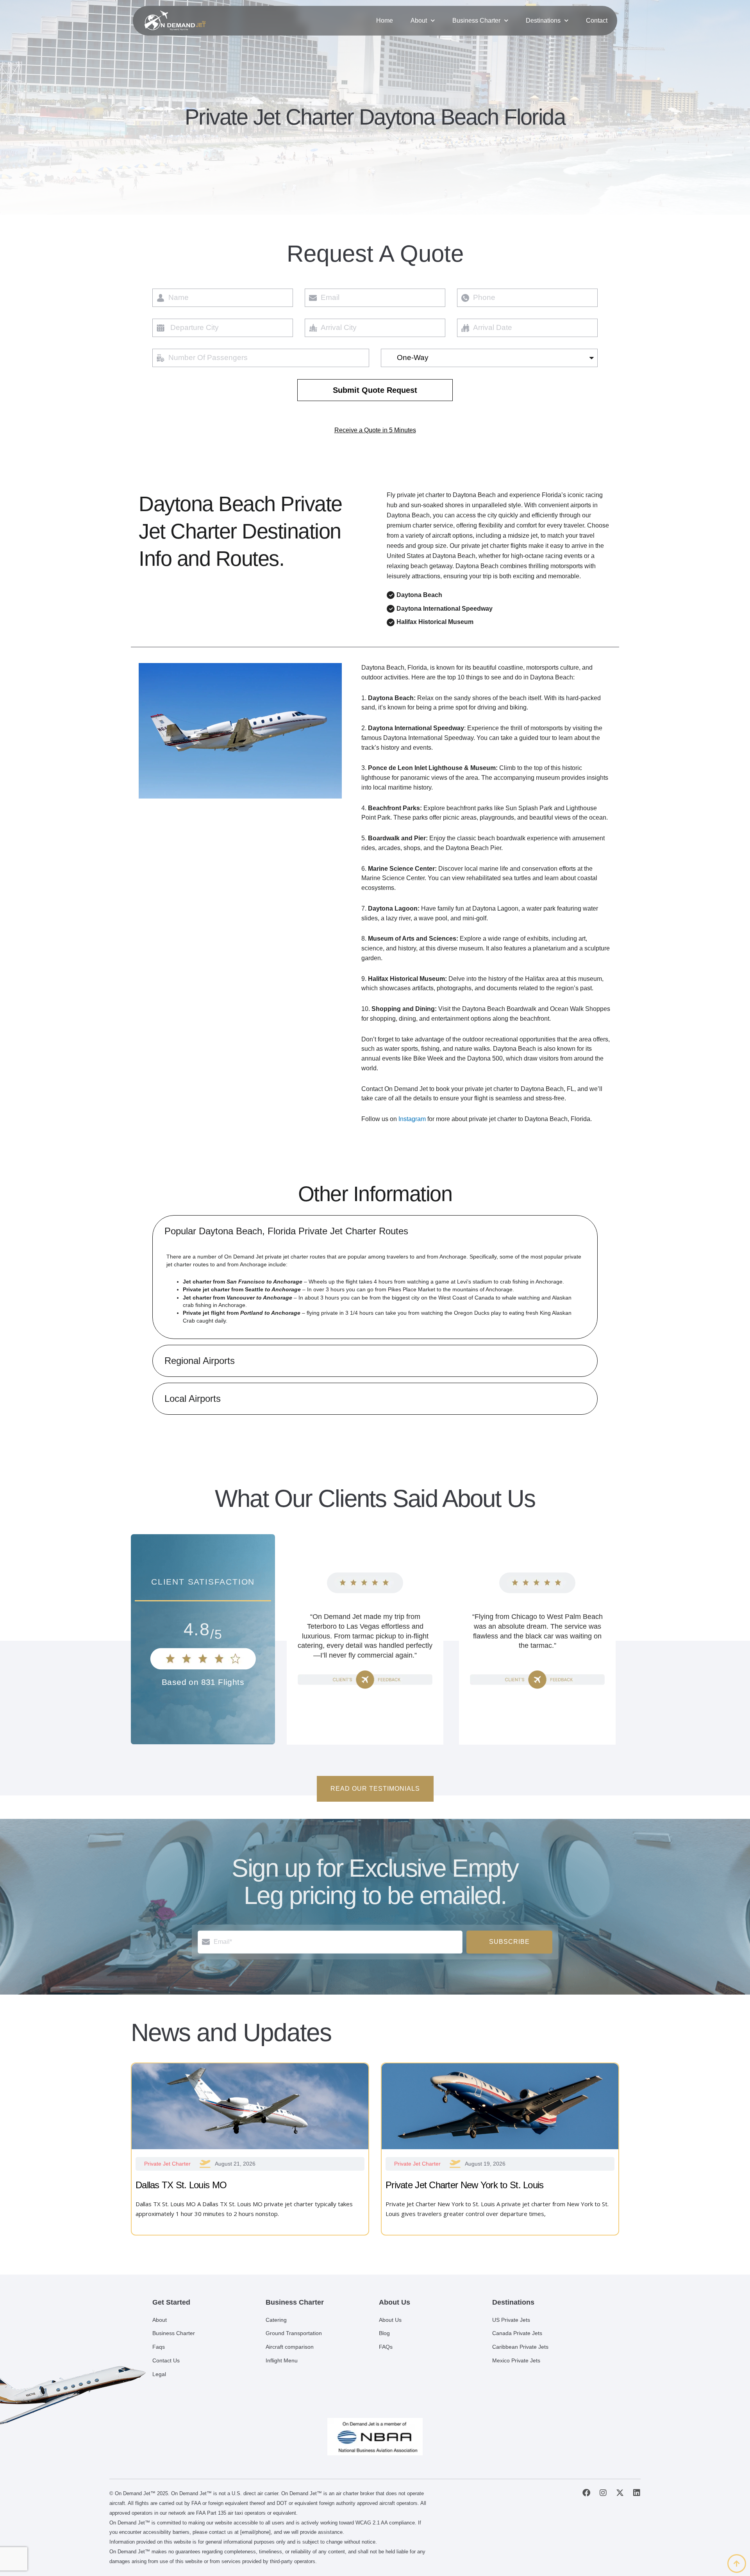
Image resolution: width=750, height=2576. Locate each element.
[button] (375, 1231)
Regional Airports (200, 1361)
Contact (597, 21)
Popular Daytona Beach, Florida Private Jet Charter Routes (286, 1231)
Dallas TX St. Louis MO (181, 2185)
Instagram (412, 1119)
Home (385, 21)
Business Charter (476, 21)
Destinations (543, 21)
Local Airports (193, 1399)
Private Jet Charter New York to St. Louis (464, 2185)
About (419, 21)
